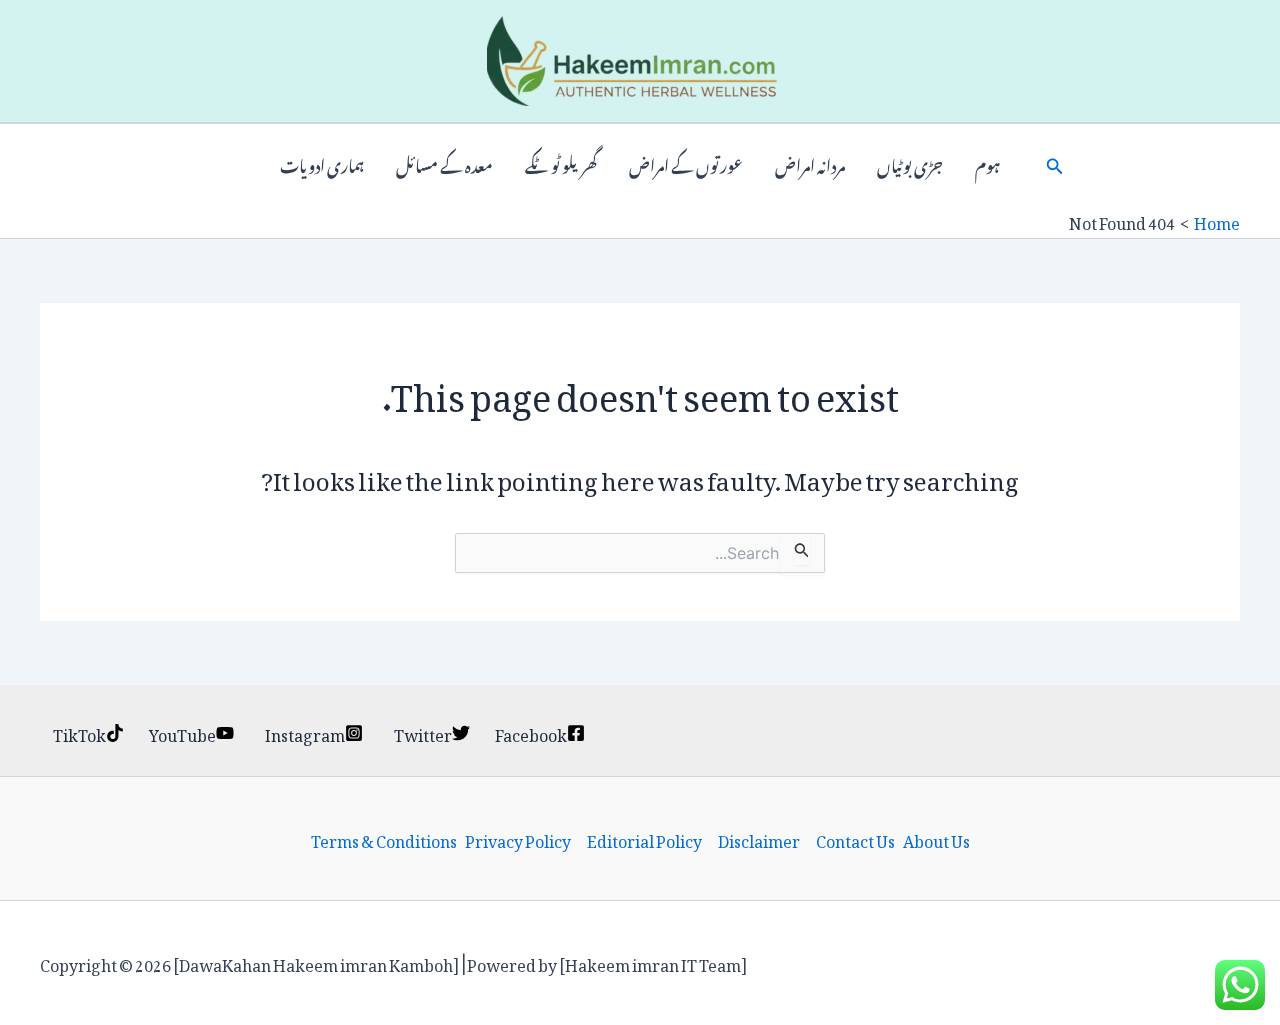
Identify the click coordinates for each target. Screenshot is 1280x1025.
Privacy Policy (518, 839)
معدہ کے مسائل (444, 164)
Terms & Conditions (384, 839)
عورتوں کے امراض (686, 164)
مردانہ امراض (810, 164)
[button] (1055, 164)
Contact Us (855, 839)
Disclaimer (759, 839)
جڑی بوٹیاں (910, 164)
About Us (936, 839)
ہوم (987, 164)
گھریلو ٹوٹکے (561, 164)
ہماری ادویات (322, 164)
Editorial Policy (644, 839)
